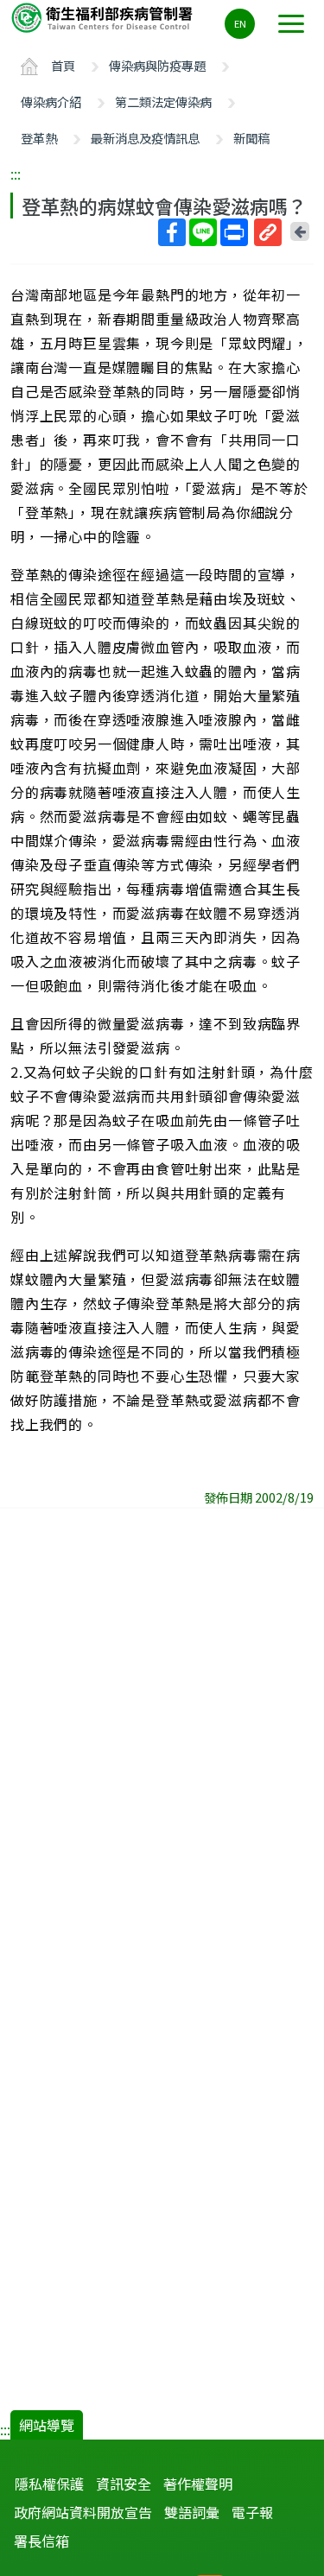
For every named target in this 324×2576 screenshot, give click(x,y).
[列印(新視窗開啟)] (234, 232)
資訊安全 (124, 2484)
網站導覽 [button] (47, 2425)
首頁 (63, 65)
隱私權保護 (49, 2484)
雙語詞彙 (192, 2512)
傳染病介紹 (51, 101)
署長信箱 (41, 2541)
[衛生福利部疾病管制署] (104, 17)
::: (16, 174)
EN (240, 23)
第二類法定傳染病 (163, 101)
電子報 (252, 2512)
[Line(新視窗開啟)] (203, 232)
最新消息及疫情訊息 (145, 138)
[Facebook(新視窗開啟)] (172, 232)
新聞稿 (251, 138)
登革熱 (39, 138)
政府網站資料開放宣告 (83, 2512)
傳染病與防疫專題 (157, 65)
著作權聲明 (198, 2484)
